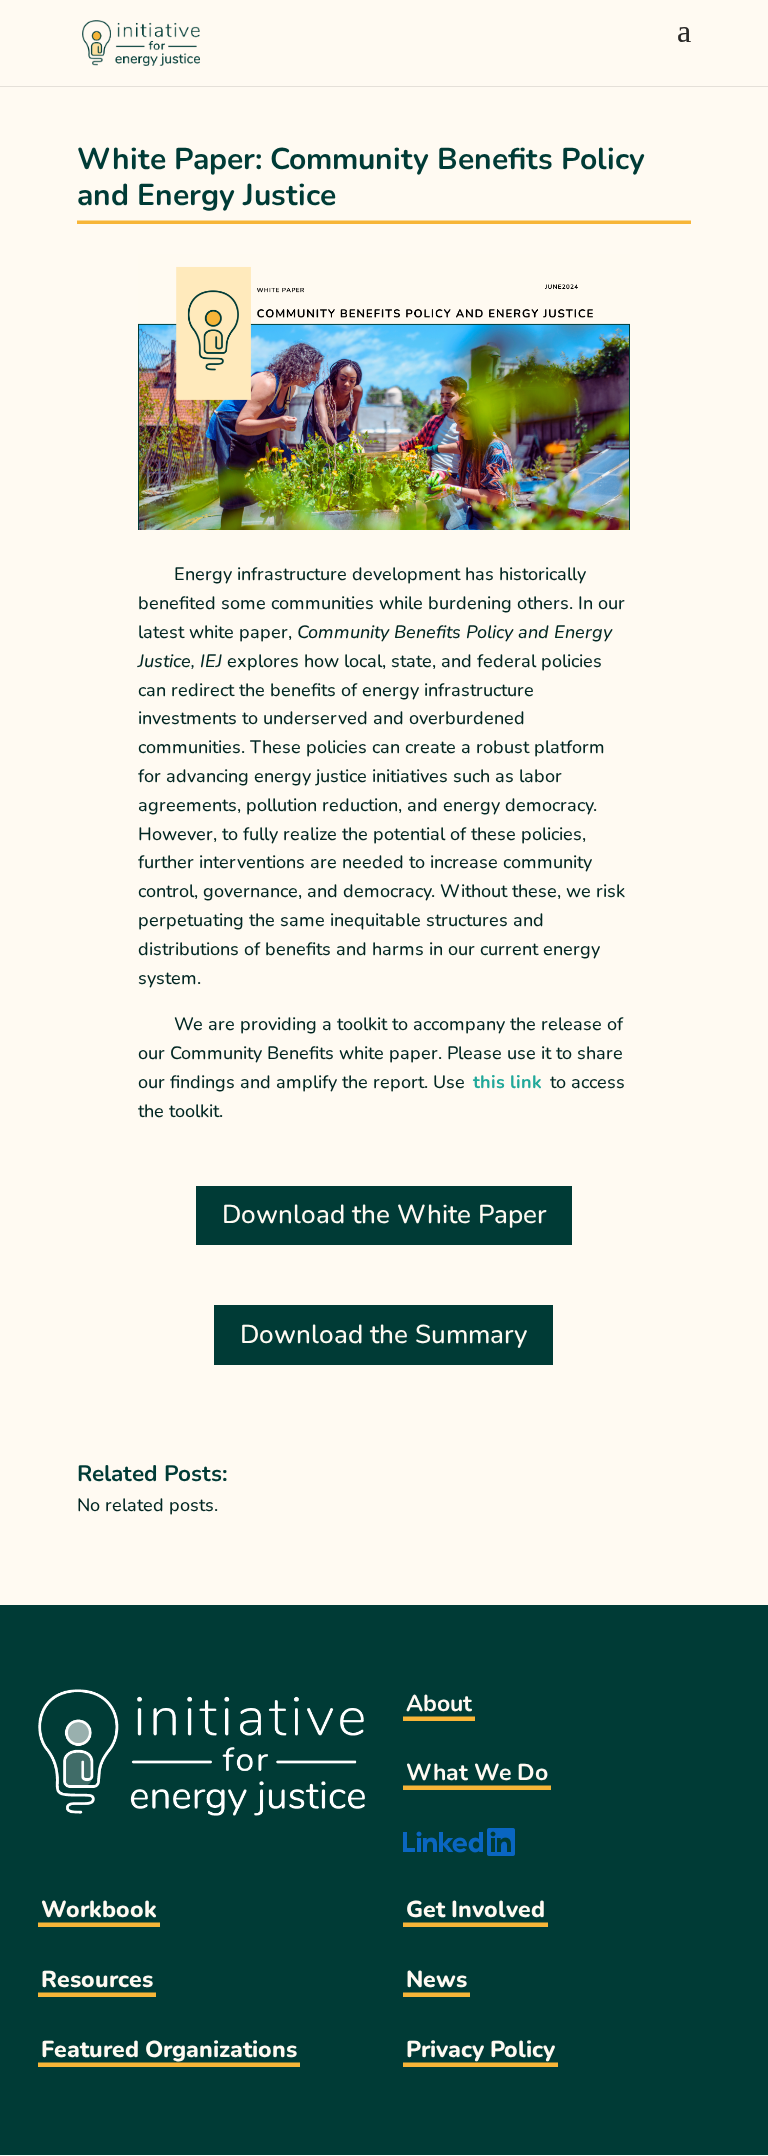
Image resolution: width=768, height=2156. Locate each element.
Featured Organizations (169, 2049)
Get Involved (475, 1909)
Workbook (99, 1909)
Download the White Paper (384, 1214)
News (436, 1979)
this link (507, 1082)
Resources (97, 1979)
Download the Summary (383, 1334)
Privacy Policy (480, 2049)
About (439, 1703)
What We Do (477, 1772)
